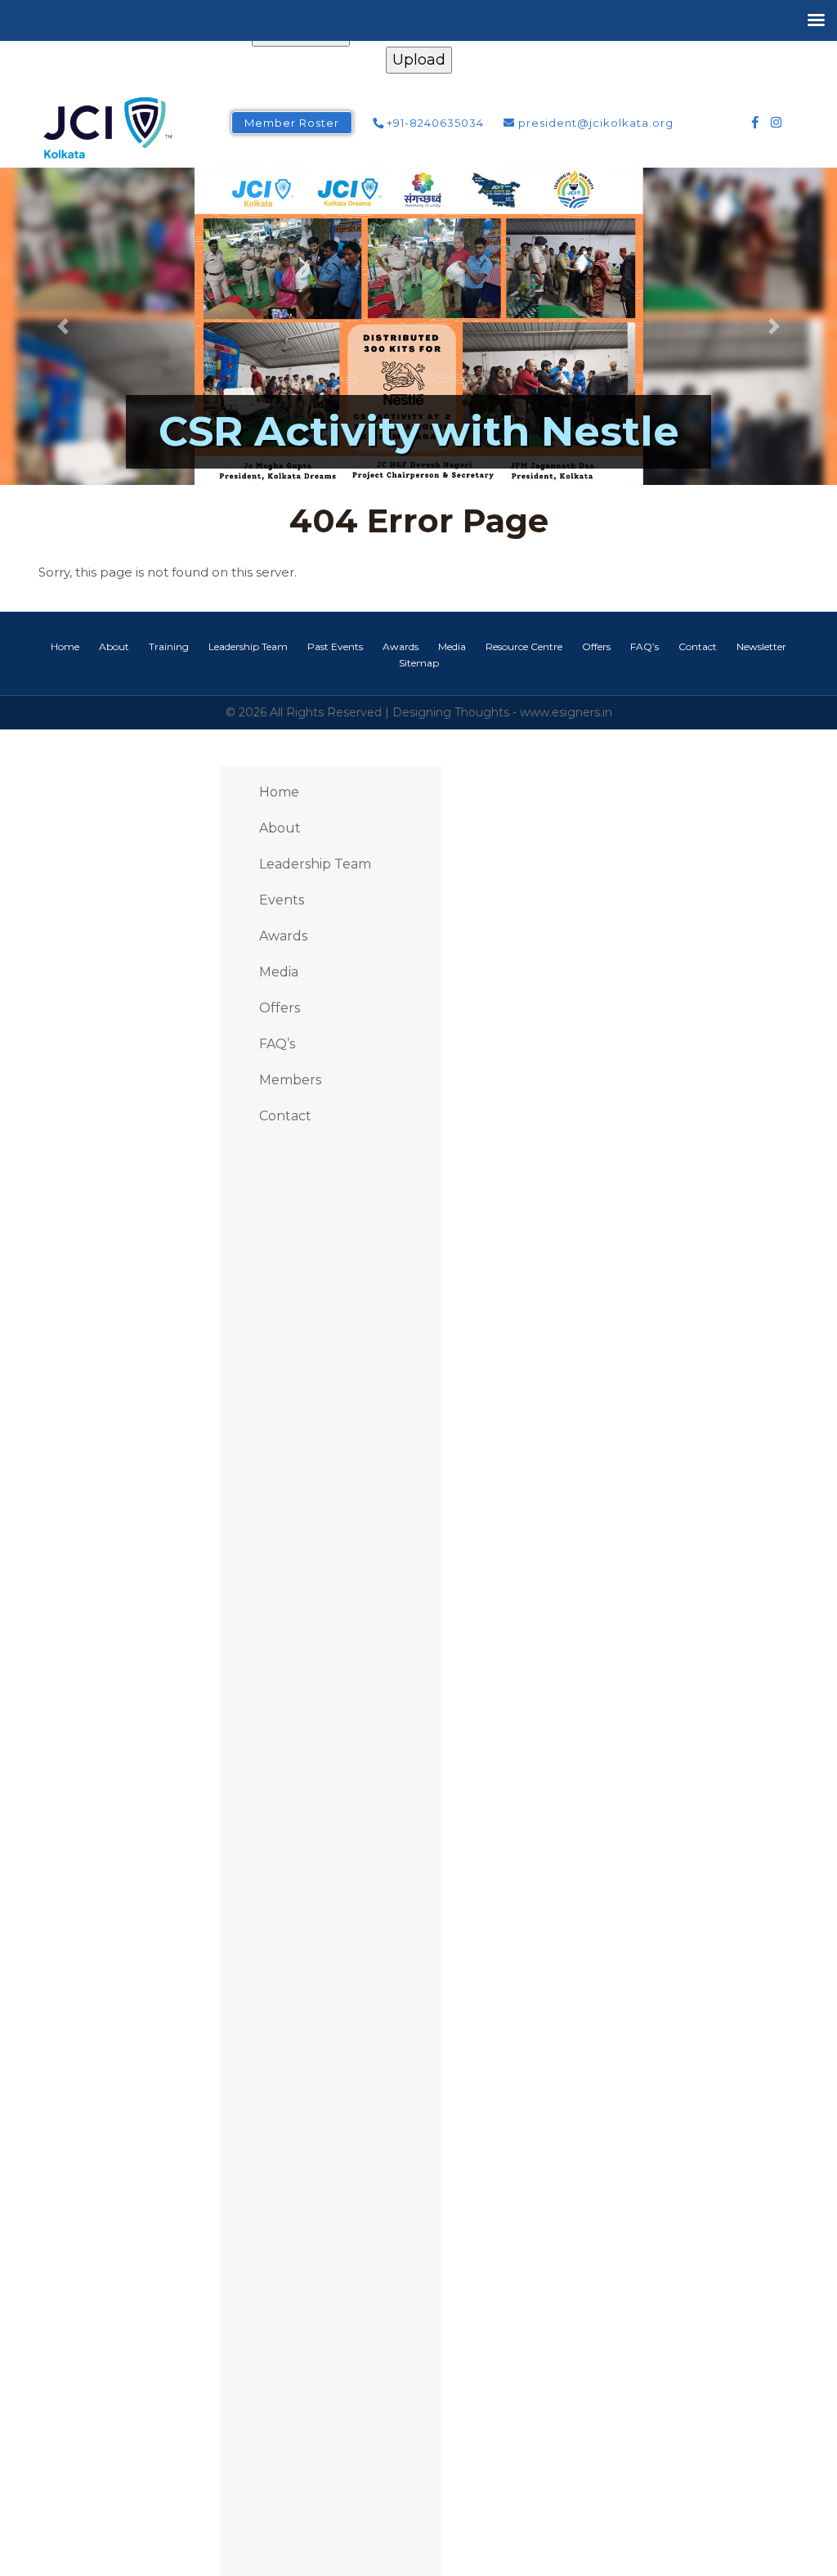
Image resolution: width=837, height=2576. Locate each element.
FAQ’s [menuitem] (277, 1044)
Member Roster (292, 123)
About (114, 646)
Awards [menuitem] (283, 936)
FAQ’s (645, 646)
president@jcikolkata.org (594, 123)
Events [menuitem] (282, 900)
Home (65, 646)
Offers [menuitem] (280, 1008)
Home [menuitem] (279, 792)
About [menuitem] (280, 828)
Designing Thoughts (451, 712)
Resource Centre (524, 646)
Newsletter (761, 646)
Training (169, 646)
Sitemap (419, 663)
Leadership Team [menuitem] (315, 864)
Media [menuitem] (279, 972)
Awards (401, 646)
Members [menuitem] (290, 1080)
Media (452, 646)
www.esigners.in (566, 712)
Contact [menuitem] (285, 1116)
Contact (698, 646)
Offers (596, 646)
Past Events (335, 646)
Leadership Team (248, 646)
